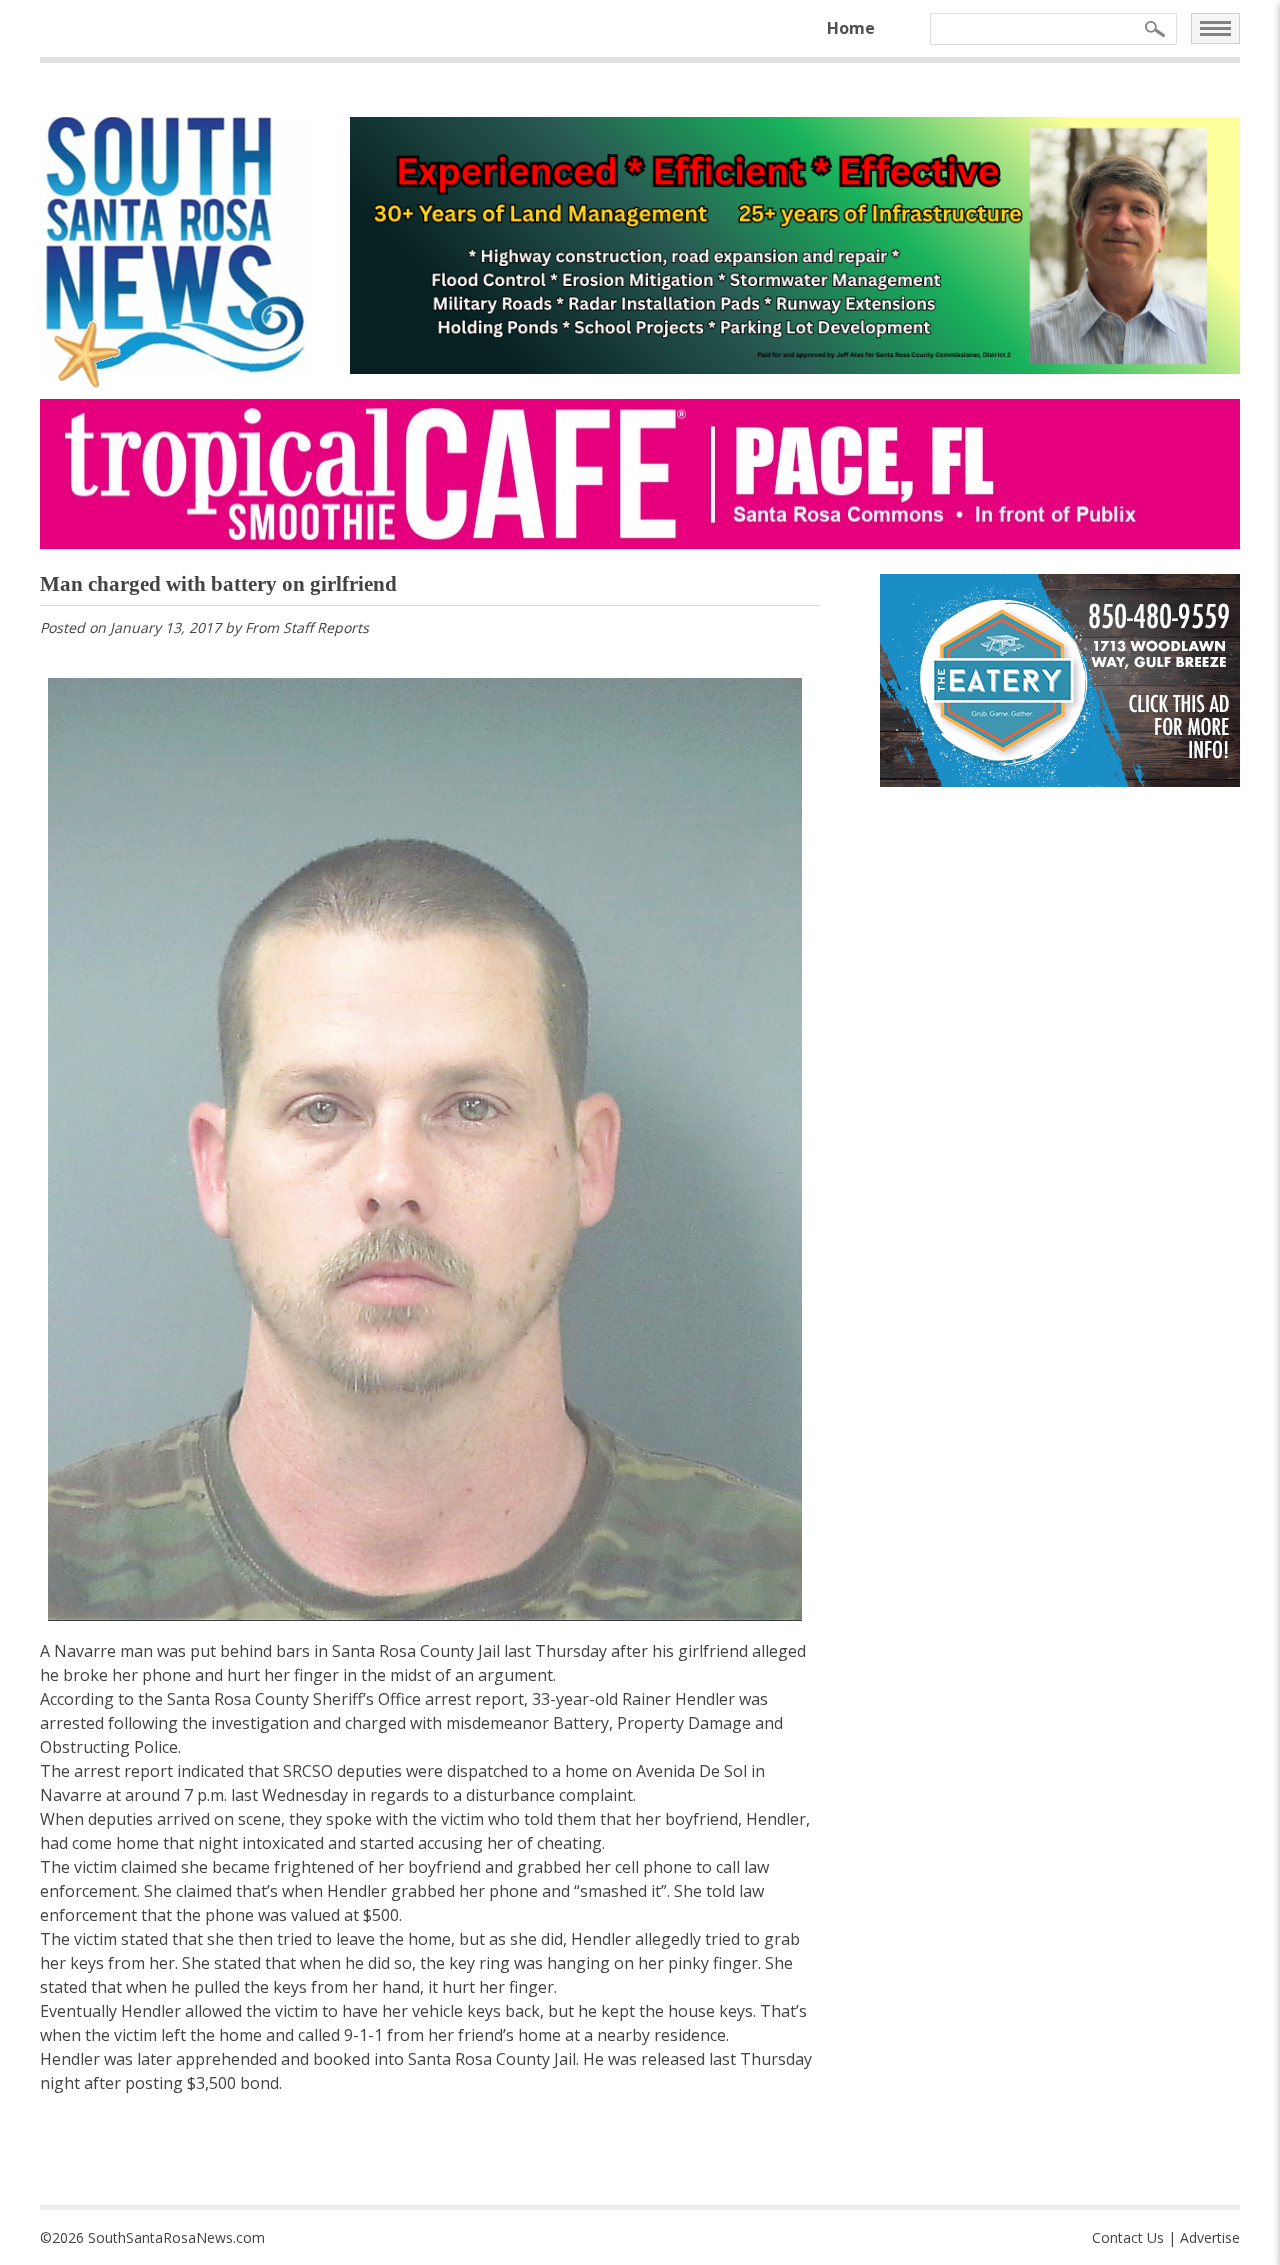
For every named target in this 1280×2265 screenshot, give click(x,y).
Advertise (1210, 2237)
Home (851, 28)
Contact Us (1128, 2237)
